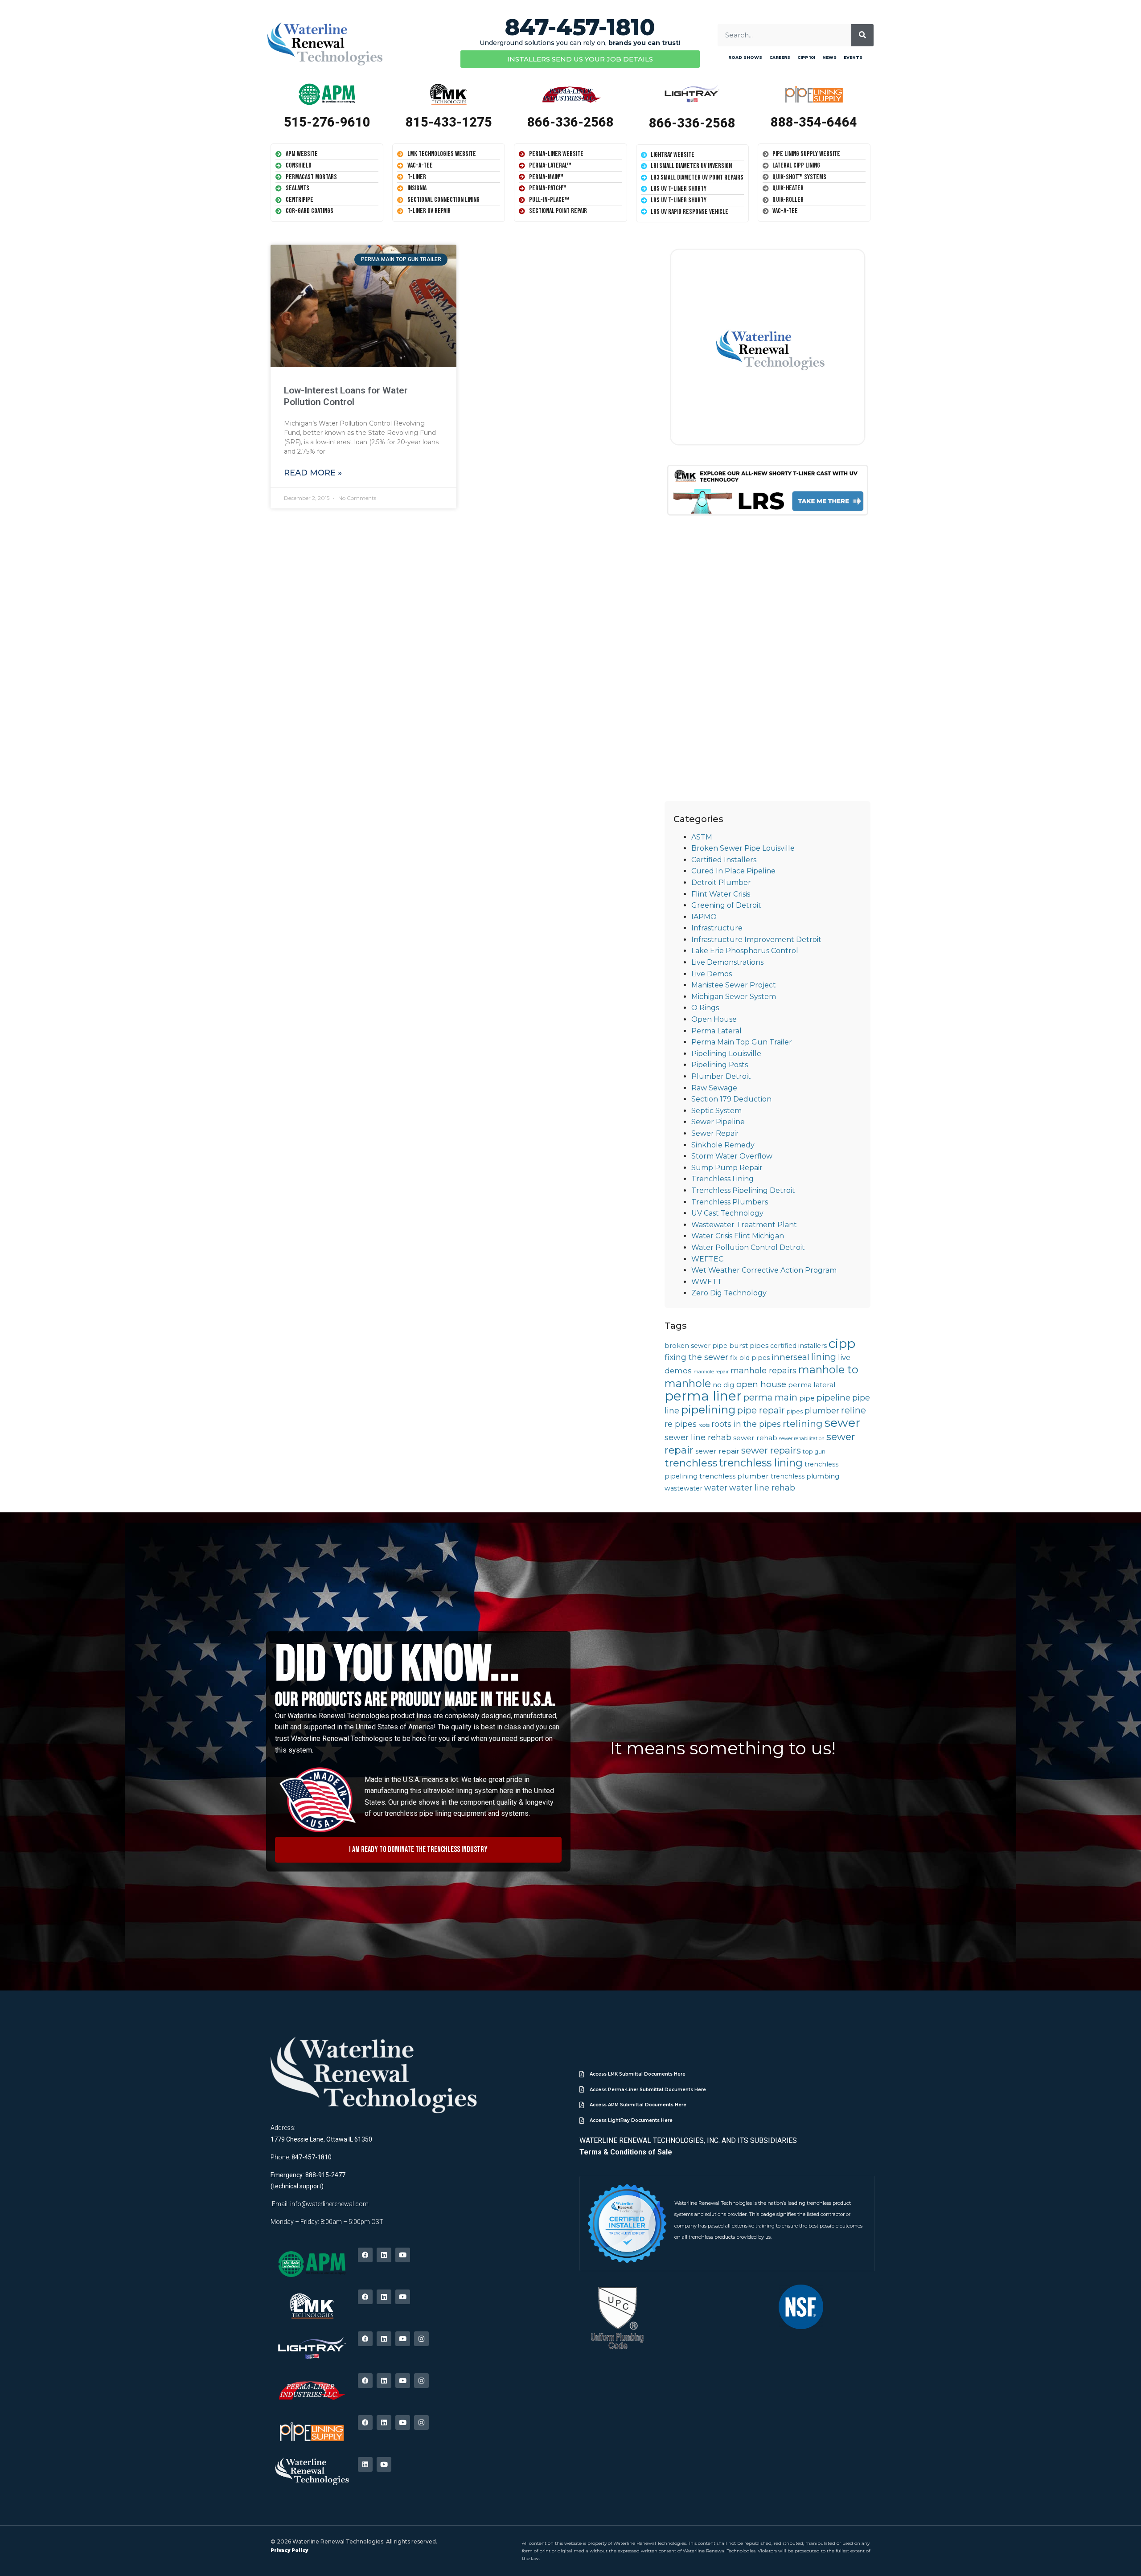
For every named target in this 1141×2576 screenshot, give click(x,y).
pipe (807, 1398)
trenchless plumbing (805, 1476)
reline (854, 1410)
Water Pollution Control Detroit (748, 1247)
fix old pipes (750, 1358)
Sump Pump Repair (727, 1168)
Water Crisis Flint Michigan (738, 1236)
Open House (714, 1019)
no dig (724, 1385)
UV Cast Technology (727, 1213)
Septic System (716, 1111)
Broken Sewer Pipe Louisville (743, 848)
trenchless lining (761, 1463)
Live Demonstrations (727, 962)
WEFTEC (707, 1259)
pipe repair (761, 1410)
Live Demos (712, 974)
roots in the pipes (746, 1424)
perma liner (703, 1396)
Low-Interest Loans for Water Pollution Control (346, 396)
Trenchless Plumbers (730, 1202)
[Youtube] (403, 2255)
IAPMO (704, 917)
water (716, 1488)
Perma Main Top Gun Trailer (742, 1042)
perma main (770, 1397)
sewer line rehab (698, 1437)
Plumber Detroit (721, 1076)
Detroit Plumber (721, 883)
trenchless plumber (734, 1476)
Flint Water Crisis (721, 894)
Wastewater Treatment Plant (744, 1225)
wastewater (683, 1488)
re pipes (681, 1424)
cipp (842, 1343)
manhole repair (711, 1372)
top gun (814, 1452)
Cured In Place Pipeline (733, 871)
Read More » (313, 473)
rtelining (803, 1423)
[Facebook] (365, 2255)
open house (761, 1384)
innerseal (790, 1357)
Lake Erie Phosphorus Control (745, 951)
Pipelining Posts (720, 1065)
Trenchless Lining (722, 1179)
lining (824, 1357)
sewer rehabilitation (802, 1439)
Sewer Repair (715, 1133)
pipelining (708, 1409)
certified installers (798, 1346)
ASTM (702, 837)
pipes (795, 1411)
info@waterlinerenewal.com (329, 2204)
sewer (842, 1423)
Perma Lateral (716, 1031)
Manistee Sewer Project (734, 985)
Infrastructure (717, 928)
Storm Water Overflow (732, 1156)
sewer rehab (755, 1438)
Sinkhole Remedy (723, 1145)
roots (704, 1425)
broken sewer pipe (696, 1346)
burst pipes (749, 1345)
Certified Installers (724, 860)
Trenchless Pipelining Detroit (743, 1190)
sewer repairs (771, 1450)
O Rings (705, 1008)
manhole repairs (763, 1370)
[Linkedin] (384, 2255)
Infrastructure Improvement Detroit (756, 940)
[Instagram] (421, 2339)
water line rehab (762, 1488)
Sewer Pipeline (718, 1122)
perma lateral (812, 1385)
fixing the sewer (696, 1357)
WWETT (707, 1282)
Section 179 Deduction (731, 1099)
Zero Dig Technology (729, 1293)
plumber (822, 1411)
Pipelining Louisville (726, 1054)
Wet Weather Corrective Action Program (764, 1270)
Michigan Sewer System (734, 997)
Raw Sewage (714, 1088)
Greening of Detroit (726, 905)
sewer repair (717, 1451)
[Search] (862, 35)
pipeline (833, 1398)
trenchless (691, 1463)
